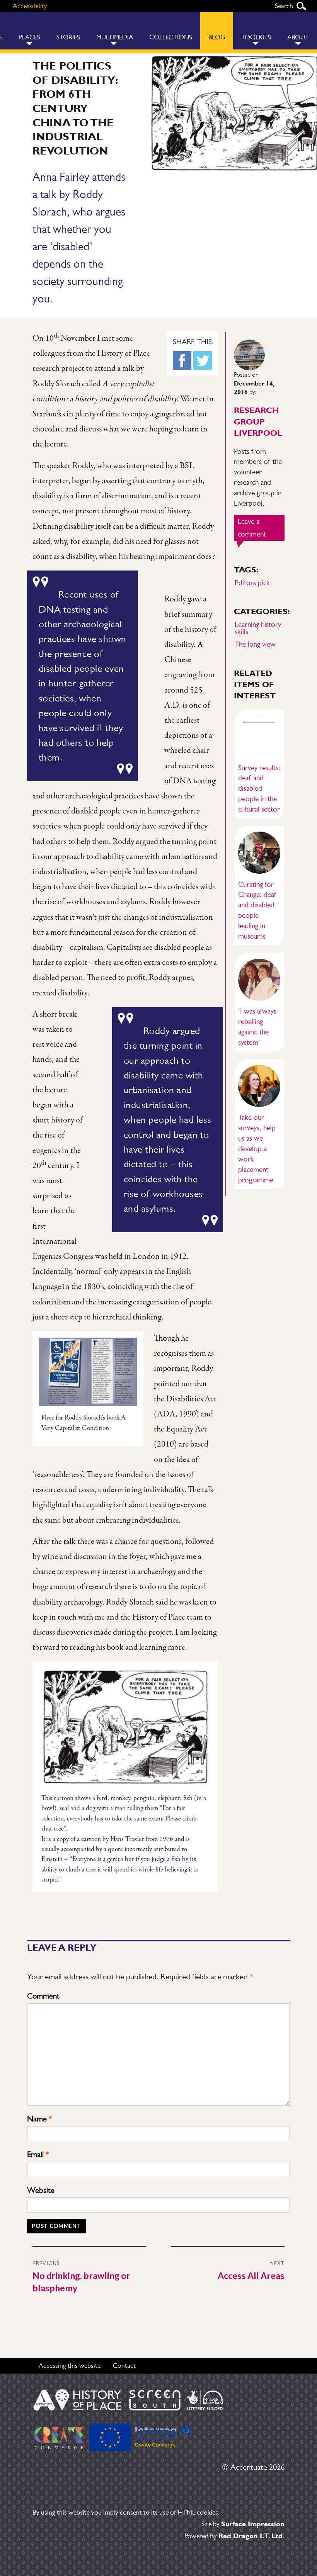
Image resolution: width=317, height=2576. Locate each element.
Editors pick (252, 583)
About (298, 37)
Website (41, 2190)
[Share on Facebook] (182, 360)
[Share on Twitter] (203, 360)
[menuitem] (29, 31)
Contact (124, 2365)
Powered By (234, 2536)
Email (38, 2154)
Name (39, 2119)
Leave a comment (261, 529)
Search (301, 6)
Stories (68, 37)
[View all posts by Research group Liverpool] (249, 354)
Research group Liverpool (258, 421)
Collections (171, 37)
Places (29, 37)
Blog (217, 37)
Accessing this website (70, 2365)
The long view (255, 644)
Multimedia (115, 37)
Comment (43, 1996)
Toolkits (256, 37)
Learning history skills (258, 628)
